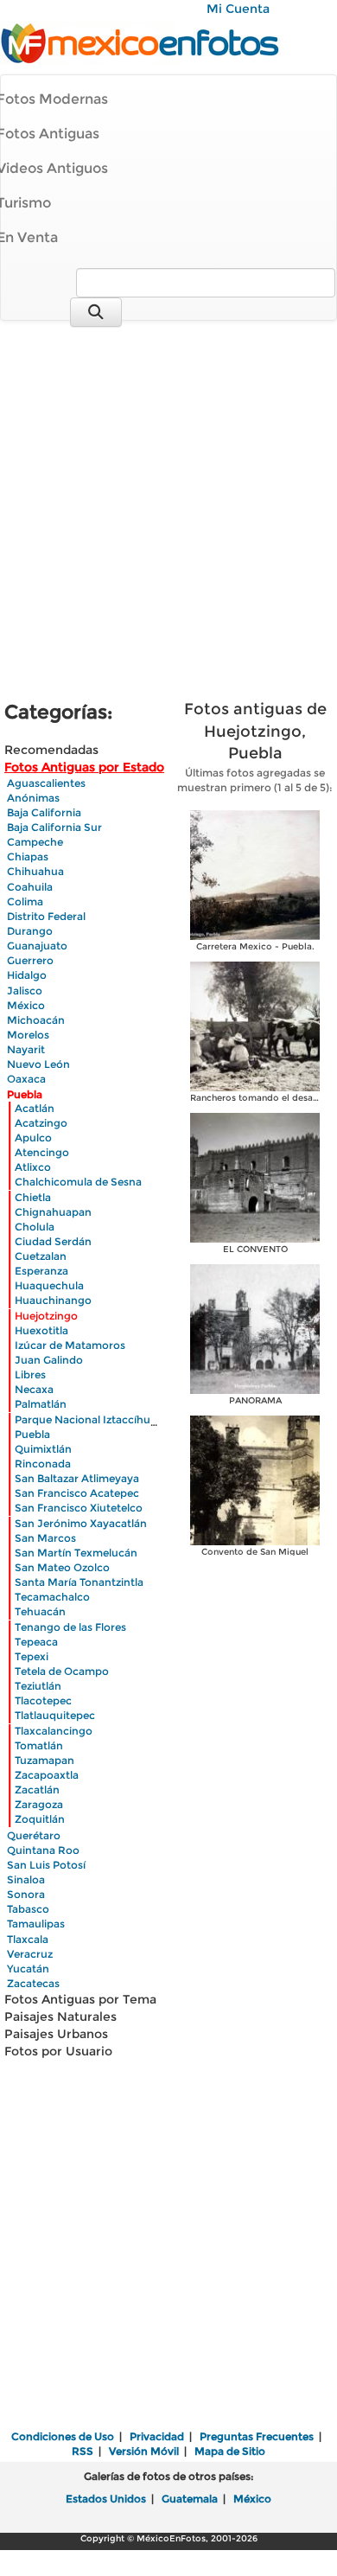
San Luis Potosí (46, 1865)
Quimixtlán (43, 1449)
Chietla (33, 1197)
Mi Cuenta (238, 9)
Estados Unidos (106, 2499)
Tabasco (28, 1909)
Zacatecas (33, 1983)
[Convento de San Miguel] (255, 1479)
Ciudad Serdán (53, 1241)
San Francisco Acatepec (77, 1493)
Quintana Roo (43, 1850)
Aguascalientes (46, 783)
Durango (30, 931)
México (26, 1005)
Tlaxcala (28, 1939)
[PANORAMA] (255, 1328)
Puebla (25, 1094)
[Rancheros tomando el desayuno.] (255, 1025)
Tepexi (32, 1656)
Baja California (44, 812)
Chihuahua (35, 871)
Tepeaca (36, 1642)
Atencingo (42, 1152)
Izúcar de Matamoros (70, 1345)
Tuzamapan (45, 1760)
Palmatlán (41, 1404)
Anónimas (33, 798)
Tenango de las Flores (70, 1627)
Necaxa (34, 1389)
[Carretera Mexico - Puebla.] (255, 874)
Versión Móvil (144, 2451)
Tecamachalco (52, 1597)
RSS (83, 2451)
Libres (30, 1374)
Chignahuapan (53, 1212)
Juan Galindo (49, 1360)
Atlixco (33, 1167)
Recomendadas (51, 750)
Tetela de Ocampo (62, 1671)
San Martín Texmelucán (76, 1553)
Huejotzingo (46, 1316)
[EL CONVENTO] (255, 1176)
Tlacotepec (43, 1700)
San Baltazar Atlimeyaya (77, 1478)
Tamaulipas (36, 1924)
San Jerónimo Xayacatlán (81, 1523)
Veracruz (30, 1954)
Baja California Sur (54, 827)
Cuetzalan (41, 1256)
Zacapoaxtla (47, 1775)
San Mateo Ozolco (62, 1567)
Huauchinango (53, 1300)
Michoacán (36, 1020)
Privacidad (157, 2436)
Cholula (35, 1227)
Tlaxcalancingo (54, 1731)
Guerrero (30, 960)
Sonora (26, 1894)
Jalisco (25, 991)
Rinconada (43, 1464)
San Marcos (45, 1538)
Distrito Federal (46, 916)
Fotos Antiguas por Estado (84, 767)
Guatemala (190, 2499)
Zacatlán (37, 1790)
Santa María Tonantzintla (79, 1582)
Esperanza (41, 1271)
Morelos (28, 1035)
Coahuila (30, 887)
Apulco (33, 1138)
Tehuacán (40, 1611)
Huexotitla (41, 1330)
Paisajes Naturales (60, 2017)
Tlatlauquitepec (55, 1715)
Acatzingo (41, 1123)
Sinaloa (26, 1879)
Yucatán (28, 1969)
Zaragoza (39, 1804)
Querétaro (34, 1835)
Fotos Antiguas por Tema (80, 1999)
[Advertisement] (168, 513)
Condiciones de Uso (63, 2436)
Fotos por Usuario (58, 2051)
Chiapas (28, 857)
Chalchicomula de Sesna (78, 1182)
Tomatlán (39, 1745)
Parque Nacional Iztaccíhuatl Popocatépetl (125, 1419)
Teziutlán (38, 1686)
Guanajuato (37, 946)
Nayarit (26, 1049)
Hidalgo (27, 975)
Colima (25, 901)
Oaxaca (26, 1079)
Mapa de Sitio (230, 2451)
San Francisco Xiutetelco (79, 1508)
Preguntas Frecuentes (257, 2436)
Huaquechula (49, 1285)
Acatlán (35, 1108)
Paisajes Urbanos (56, 2034)
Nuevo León (38, 1064)
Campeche (35, 842)
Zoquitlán (40, 1819)
